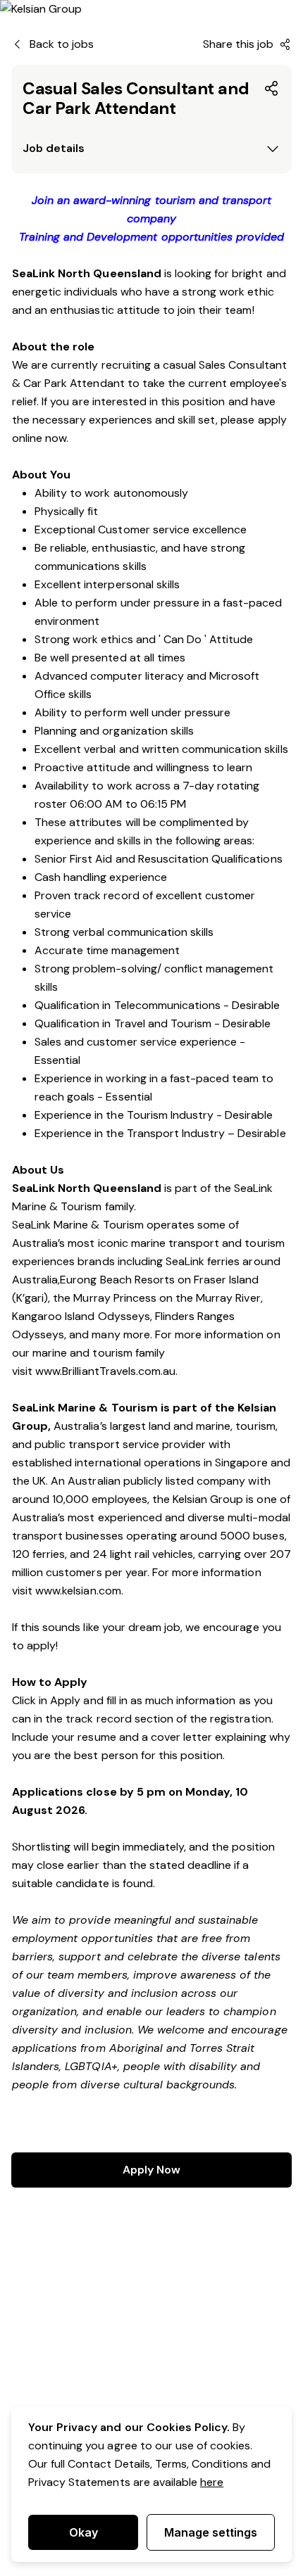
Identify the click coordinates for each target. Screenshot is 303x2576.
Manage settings (211, 2532)
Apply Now (151, 2170)
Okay (84, 2532)
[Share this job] (272, 89)
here (212, 2482)
